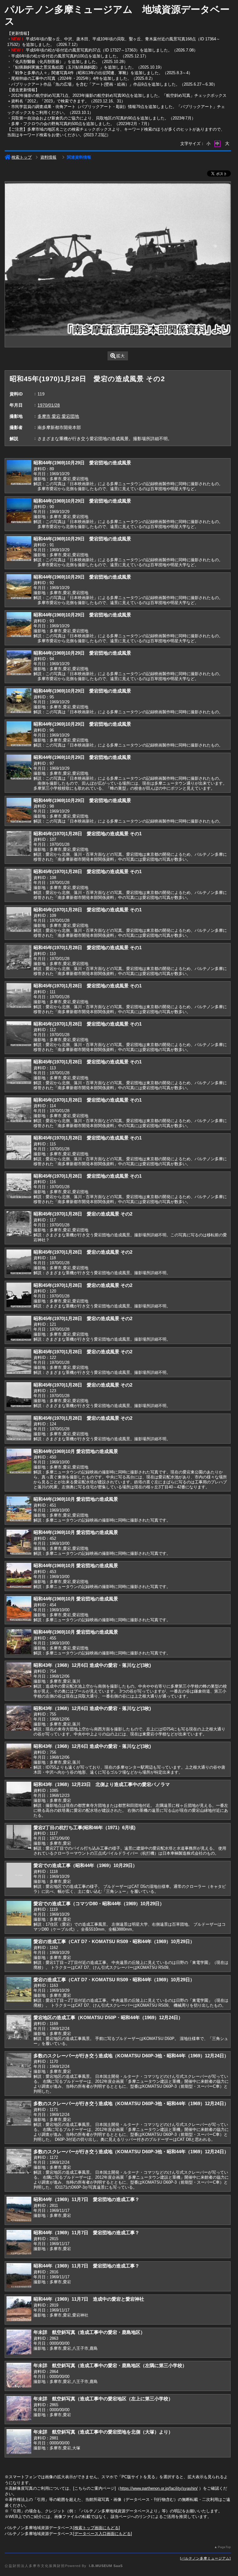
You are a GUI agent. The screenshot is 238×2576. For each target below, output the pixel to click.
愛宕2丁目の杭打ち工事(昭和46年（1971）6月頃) (84, 1827)
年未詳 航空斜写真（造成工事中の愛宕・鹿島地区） (89, 2332)
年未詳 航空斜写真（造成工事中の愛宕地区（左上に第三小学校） (103, 2399)
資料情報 (48, 157)
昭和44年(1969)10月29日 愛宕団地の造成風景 (82, 463)
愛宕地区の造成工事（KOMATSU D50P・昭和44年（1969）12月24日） (108, 2017)
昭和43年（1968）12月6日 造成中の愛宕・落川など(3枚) (92, 1665)
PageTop (224, 2547)
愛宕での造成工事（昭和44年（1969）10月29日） (85, 1865)
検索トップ (22, 157)
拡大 (121, 356)
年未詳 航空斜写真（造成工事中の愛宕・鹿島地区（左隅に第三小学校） (110, 2365)
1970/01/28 (49, 405)
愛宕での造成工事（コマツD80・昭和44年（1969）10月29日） (99, 1904)
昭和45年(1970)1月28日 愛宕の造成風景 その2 (83, 1214)
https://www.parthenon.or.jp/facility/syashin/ (159, 2488)
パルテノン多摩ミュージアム (205, 2558)
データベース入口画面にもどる (103, 2534)
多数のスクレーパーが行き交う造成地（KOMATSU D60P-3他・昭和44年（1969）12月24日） (131, 2056)
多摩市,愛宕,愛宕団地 (58, 416)
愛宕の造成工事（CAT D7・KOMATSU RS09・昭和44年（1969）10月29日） (114, 1941)
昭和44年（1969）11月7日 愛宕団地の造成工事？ (86, 2199)
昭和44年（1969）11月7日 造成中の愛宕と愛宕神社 (89, 2299)
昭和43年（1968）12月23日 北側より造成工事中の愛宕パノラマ (102, 1784)
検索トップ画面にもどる (97, 2528)
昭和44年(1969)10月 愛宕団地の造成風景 (76, 1451)
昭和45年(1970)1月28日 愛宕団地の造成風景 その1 (88, 834)
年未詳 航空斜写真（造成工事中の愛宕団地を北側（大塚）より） (103, 2432)
